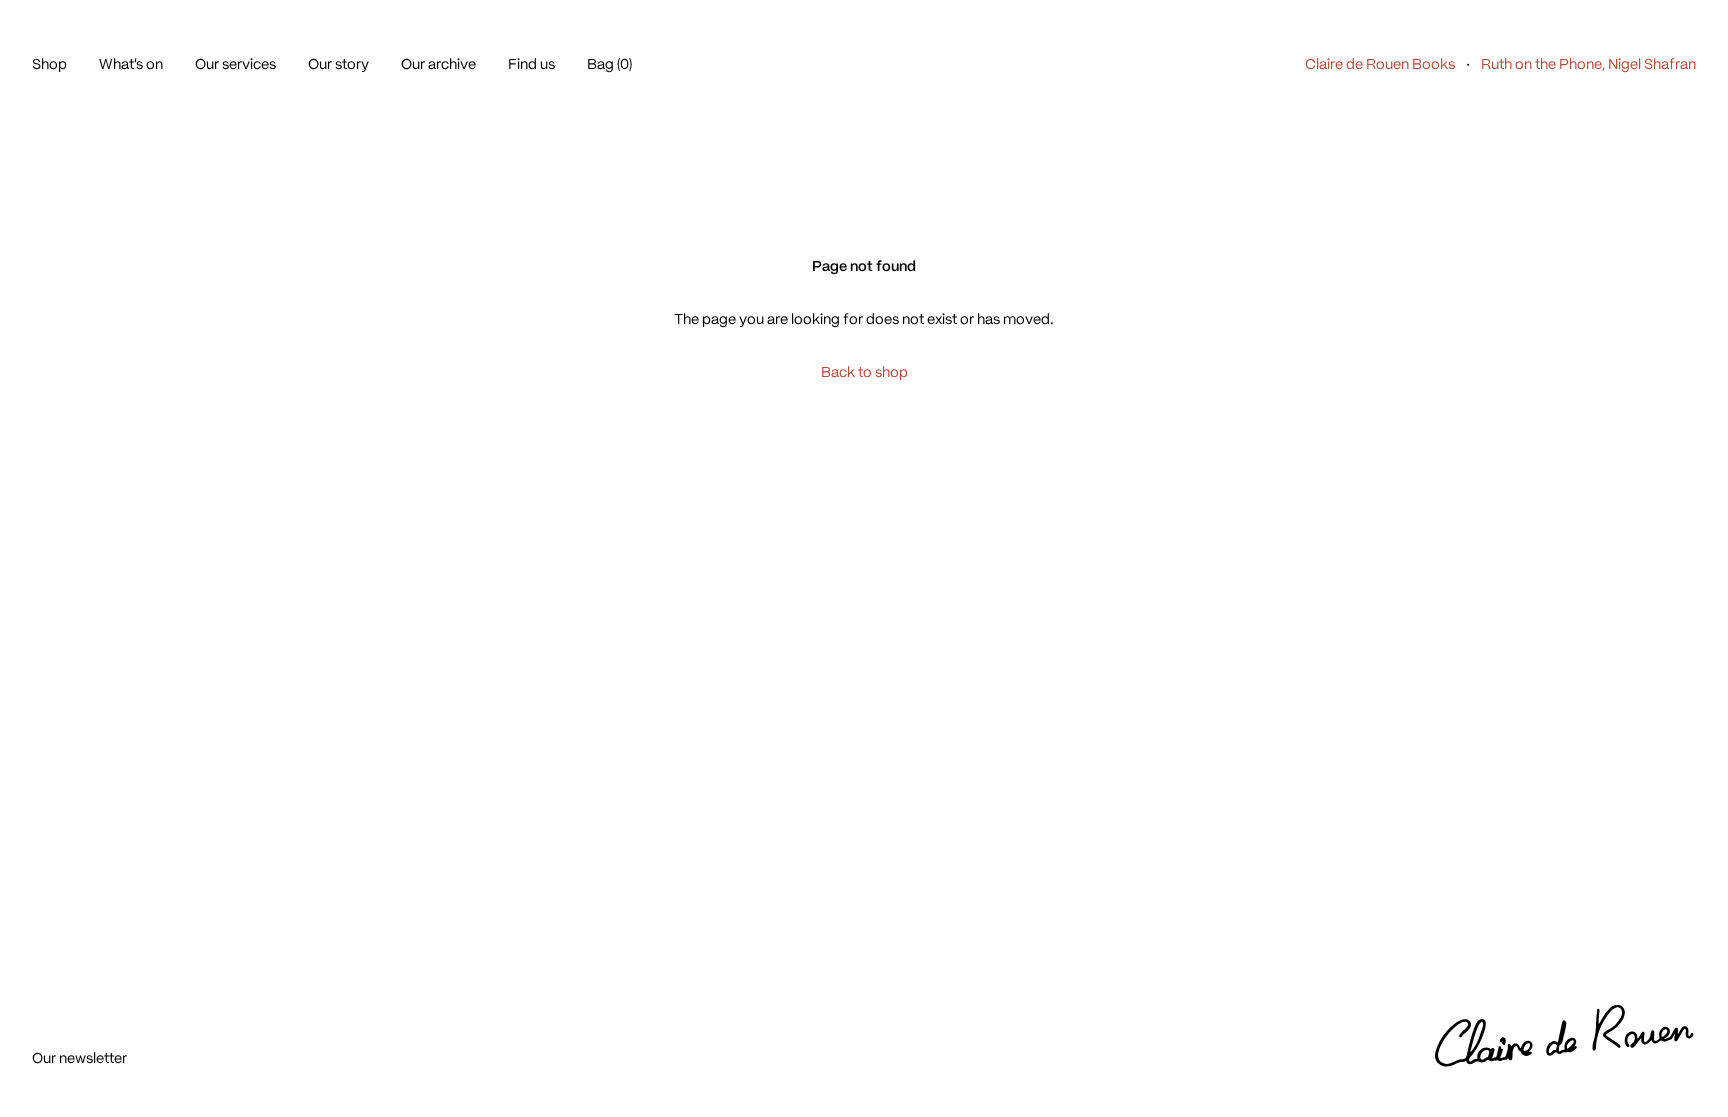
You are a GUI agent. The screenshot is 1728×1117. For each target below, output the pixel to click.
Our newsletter (79, 1058)
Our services (235, 64)
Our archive (438, 64)
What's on (131, 64)
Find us (531, 64)
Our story (338, 64)
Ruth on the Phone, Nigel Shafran (1588, 64)
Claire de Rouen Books (1380, 64)
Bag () (609, 64)
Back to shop (864, 372)
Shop (49, 64)
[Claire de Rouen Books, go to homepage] (1565, 1037)
